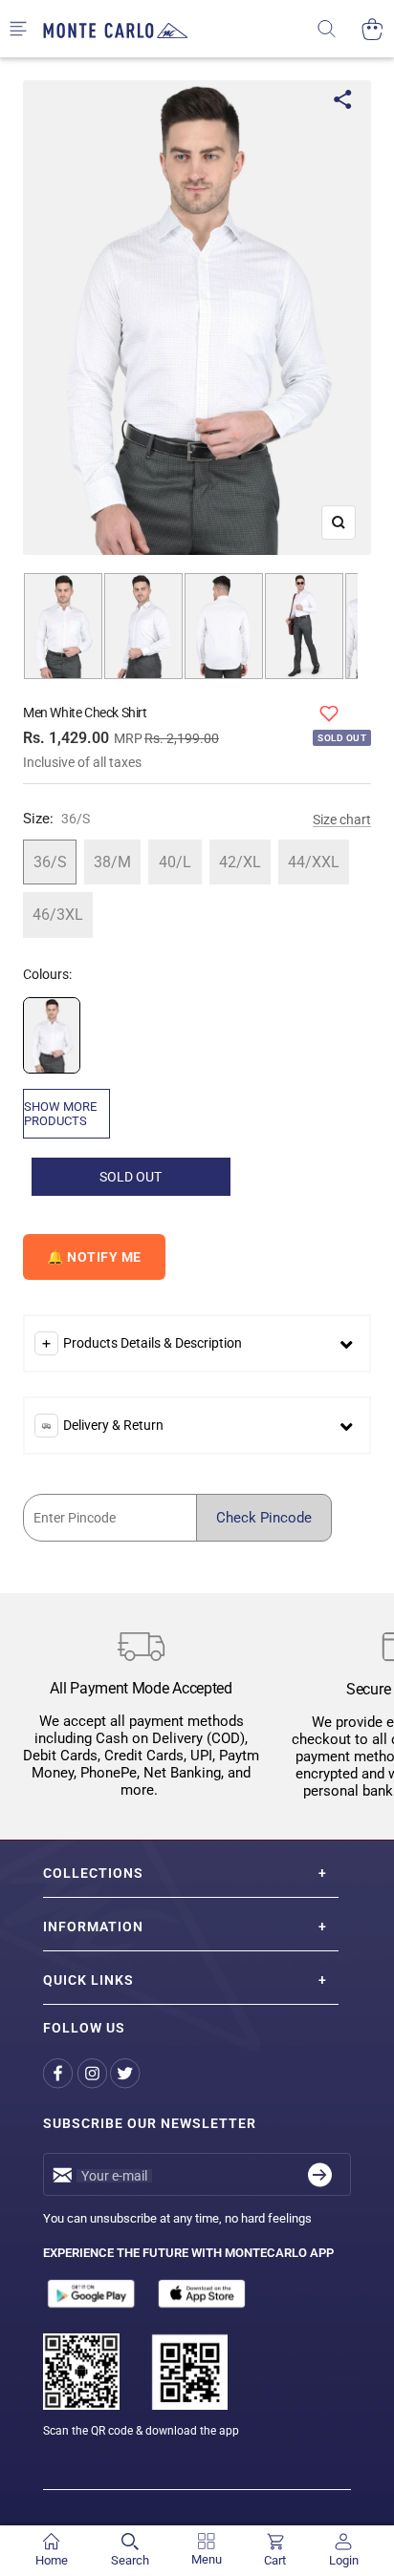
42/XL (240, 862)
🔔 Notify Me (94, 1257)
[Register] (320, 2174)
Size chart (342, 820)
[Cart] (372, 29)
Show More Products (60, 1114)
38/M (112, 862)
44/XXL (314, 862)
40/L (175, 862)
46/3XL (58, 915)
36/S (50, 862)
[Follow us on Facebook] (60, 2073)
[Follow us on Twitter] (127, 2073)
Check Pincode (264, 1518)
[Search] (339, 29)
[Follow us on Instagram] (93, 2073)
